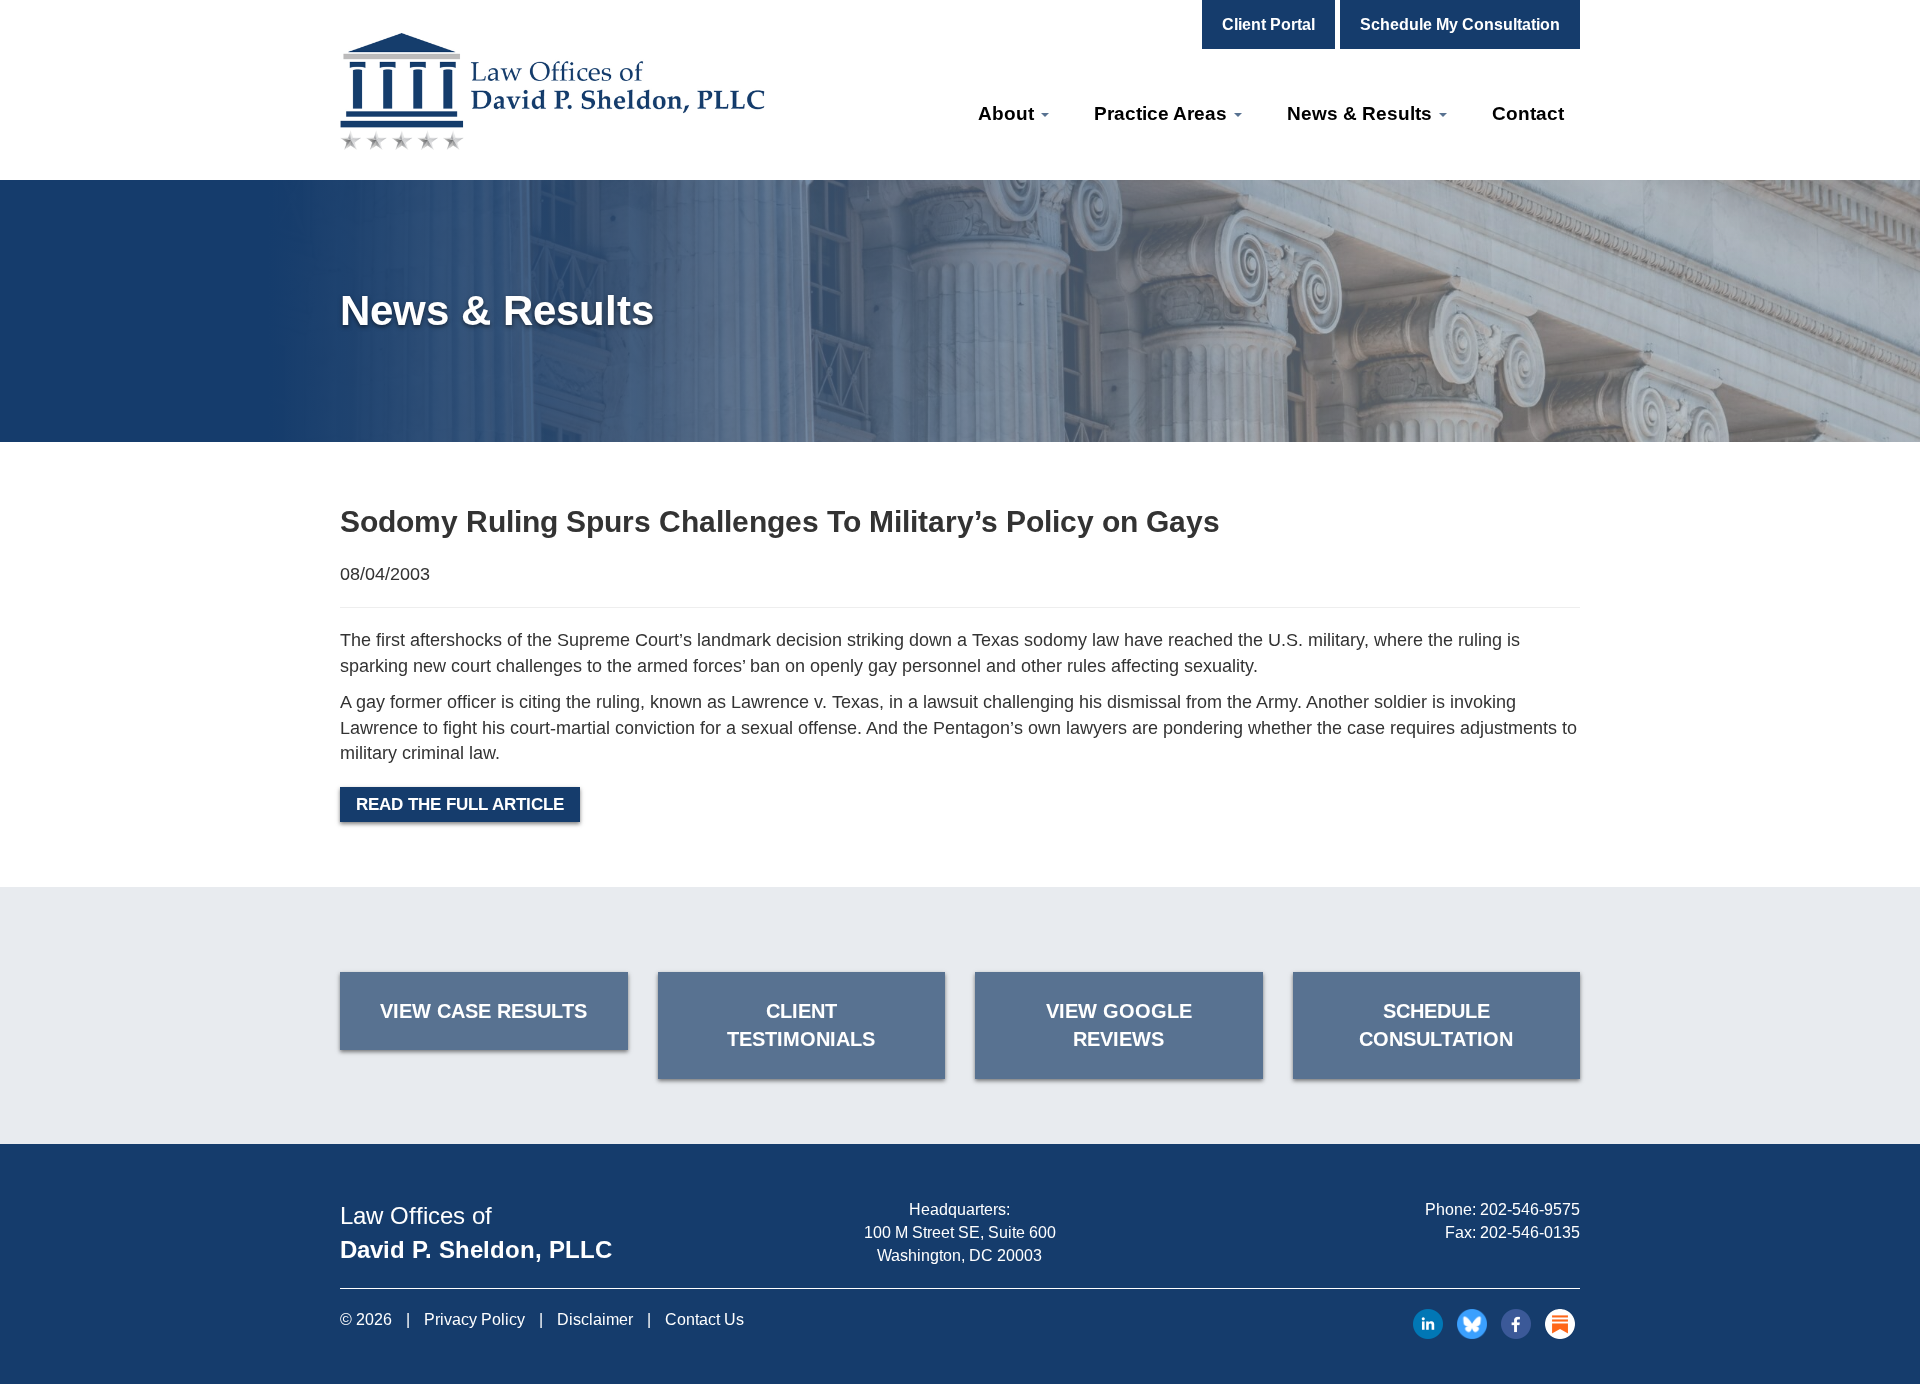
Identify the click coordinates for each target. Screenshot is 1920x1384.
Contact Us (704, 1319)
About (1008, 113)
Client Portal (1268, 24)
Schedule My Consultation (1460, 24)
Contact (1528, 113)
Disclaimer (595, 1319)
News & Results (1362, 113)
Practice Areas (1163, 113)
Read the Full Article (460, 804)
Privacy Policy (474, 1319)
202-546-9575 (1530, 1209)
